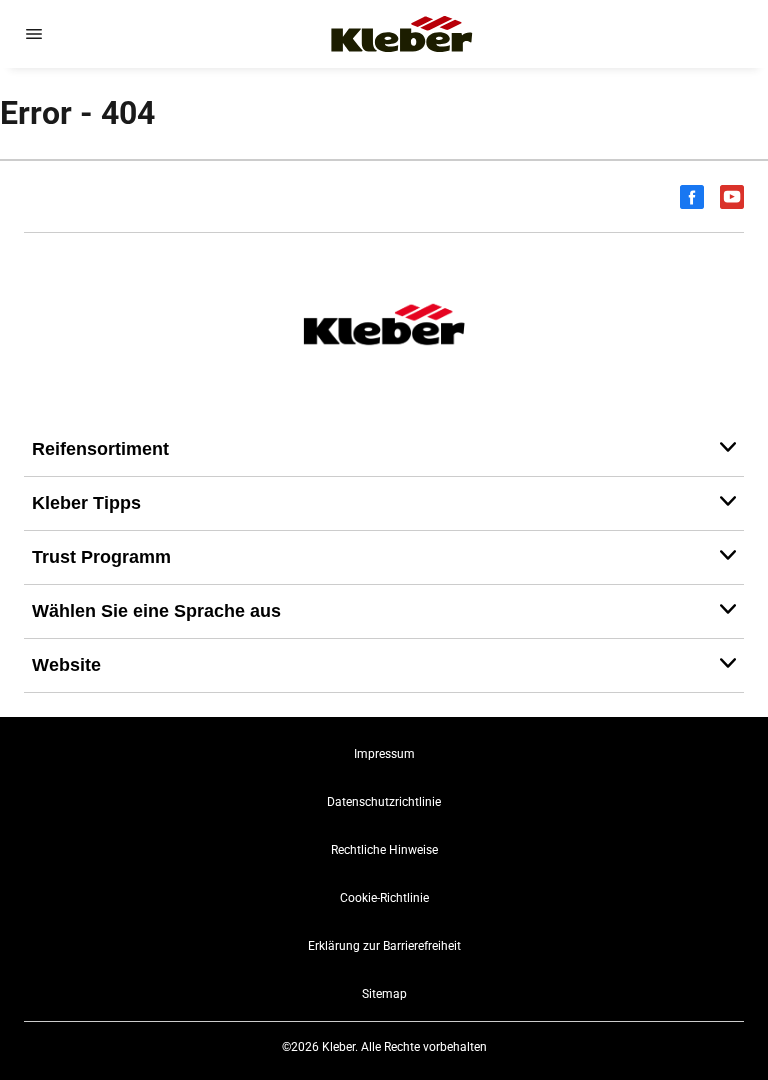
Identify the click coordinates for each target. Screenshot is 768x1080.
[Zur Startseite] (402, 34)
